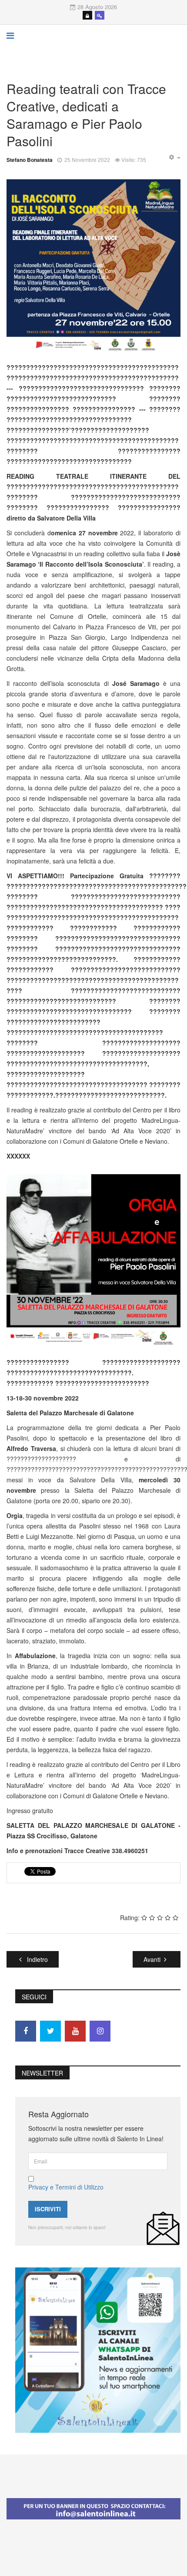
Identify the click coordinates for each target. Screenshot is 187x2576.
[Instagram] (100, 2031)
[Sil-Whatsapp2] (98, 2349)
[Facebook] (26, 2031)
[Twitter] (50, 2031)
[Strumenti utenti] (174, 158)
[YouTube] (75, 2031)
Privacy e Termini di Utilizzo (66, 2187)
